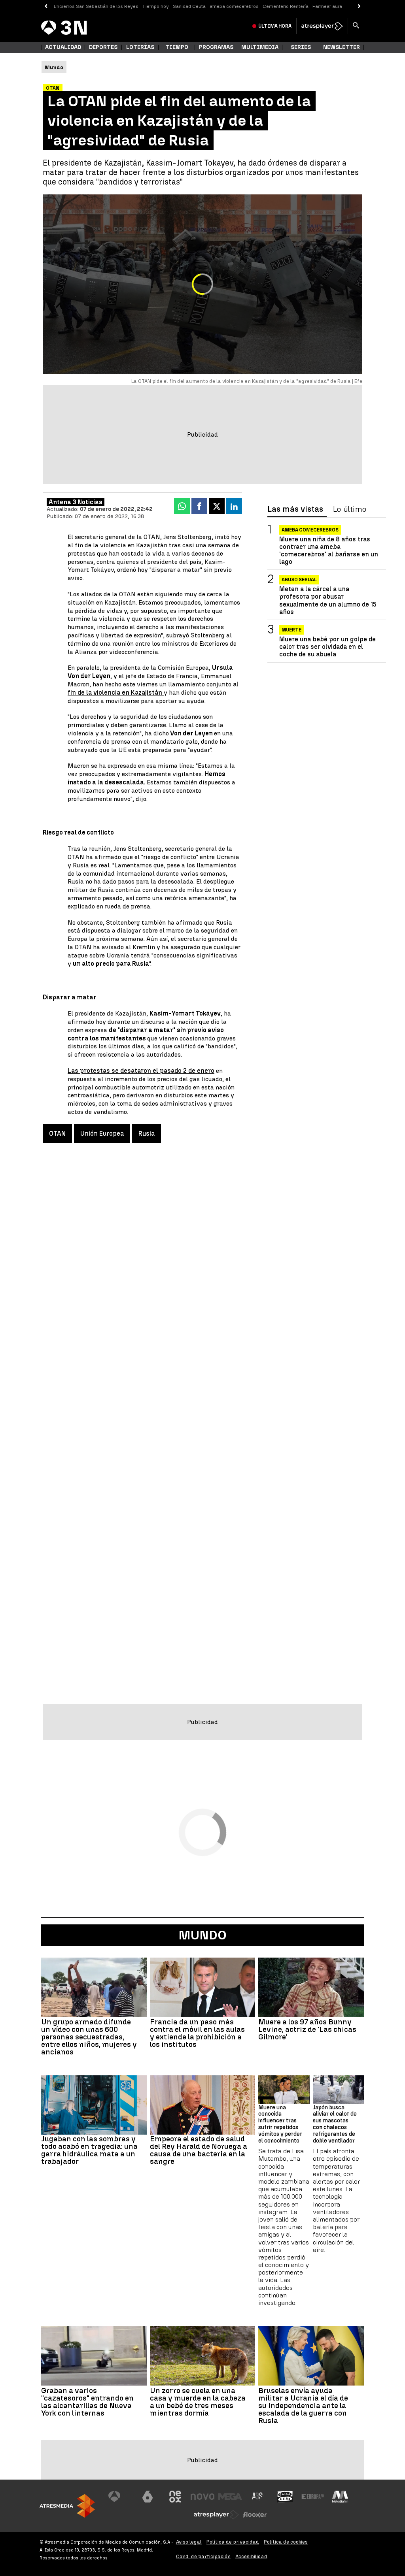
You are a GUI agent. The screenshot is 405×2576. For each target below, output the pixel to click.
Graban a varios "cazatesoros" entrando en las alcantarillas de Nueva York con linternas (87, 2402)
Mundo (202, 1935)
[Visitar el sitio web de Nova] (202, 2497)
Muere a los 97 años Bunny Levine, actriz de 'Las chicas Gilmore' (307, 2029)
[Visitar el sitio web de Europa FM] (313, 2497)
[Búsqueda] (356, 26)
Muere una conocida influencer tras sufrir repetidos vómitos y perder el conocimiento (280, 2124)
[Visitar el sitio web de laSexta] (148, 2497)
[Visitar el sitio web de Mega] (230, 2497)
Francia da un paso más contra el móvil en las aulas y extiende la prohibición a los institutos (197, 2033)
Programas (216, 47)
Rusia (147, 1133)
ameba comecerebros (234, 6)
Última (275, 26)
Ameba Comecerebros (310, 530)
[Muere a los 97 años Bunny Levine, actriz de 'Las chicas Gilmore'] (311, 1987)
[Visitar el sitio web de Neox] (175, 2497)
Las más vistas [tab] (295, 509)
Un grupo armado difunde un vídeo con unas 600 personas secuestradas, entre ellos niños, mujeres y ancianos (89, 2037)
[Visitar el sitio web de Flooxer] (255, 2515)
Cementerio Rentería (286, 6)
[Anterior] (46, 7)
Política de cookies (286, 2542)
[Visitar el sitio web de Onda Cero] (285, 2497)
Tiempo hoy (156, 6)
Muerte (291, 630)
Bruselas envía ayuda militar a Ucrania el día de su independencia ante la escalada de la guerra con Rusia (303, 2405)
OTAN (57, 1133)
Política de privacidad (233, 2542)
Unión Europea (102, 1133)
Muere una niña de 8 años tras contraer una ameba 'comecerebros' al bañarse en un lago (329, 551)
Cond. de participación (203, 2556)
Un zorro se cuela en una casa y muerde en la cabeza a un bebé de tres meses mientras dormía (198, 2402)
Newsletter (342, 47)
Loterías (140, 47)
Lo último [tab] (350, 509)
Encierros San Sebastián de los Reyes (96, 6)
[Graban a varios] (94, 2356)
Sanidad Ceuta (189, 6)
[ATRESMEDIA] (67, 2506)
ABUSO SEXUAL (299, 580)
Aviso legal (189, 2542)
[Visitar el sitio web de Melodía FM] (340, 2497)
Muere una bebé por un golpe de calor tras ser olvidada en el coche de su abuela (327, 647)
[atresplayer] (322, 26)
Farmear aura (327, 6)
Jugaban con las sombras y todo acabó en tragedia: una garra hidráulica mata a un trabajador (89, 2150)
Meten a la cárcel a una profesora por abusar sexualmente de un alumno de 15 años (328, 600)
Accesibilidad (251, 2556)
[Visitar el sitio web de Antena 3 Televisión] (120, 2497)
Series (301, 47)
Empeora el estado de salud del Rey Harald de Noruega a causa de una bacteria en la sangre (199, 2150)
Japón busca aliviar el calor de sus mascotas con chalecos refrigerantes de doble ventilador (335, 2124)
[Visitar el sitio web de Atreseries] (258, 2497)
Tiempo (177, 47)
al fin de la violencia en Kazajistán (153, 688)
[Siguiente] (359, 7)
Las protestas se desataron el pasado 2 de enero (141, 1071)
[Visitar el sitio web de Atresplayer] (216, 2515)
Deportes (103, 47)
